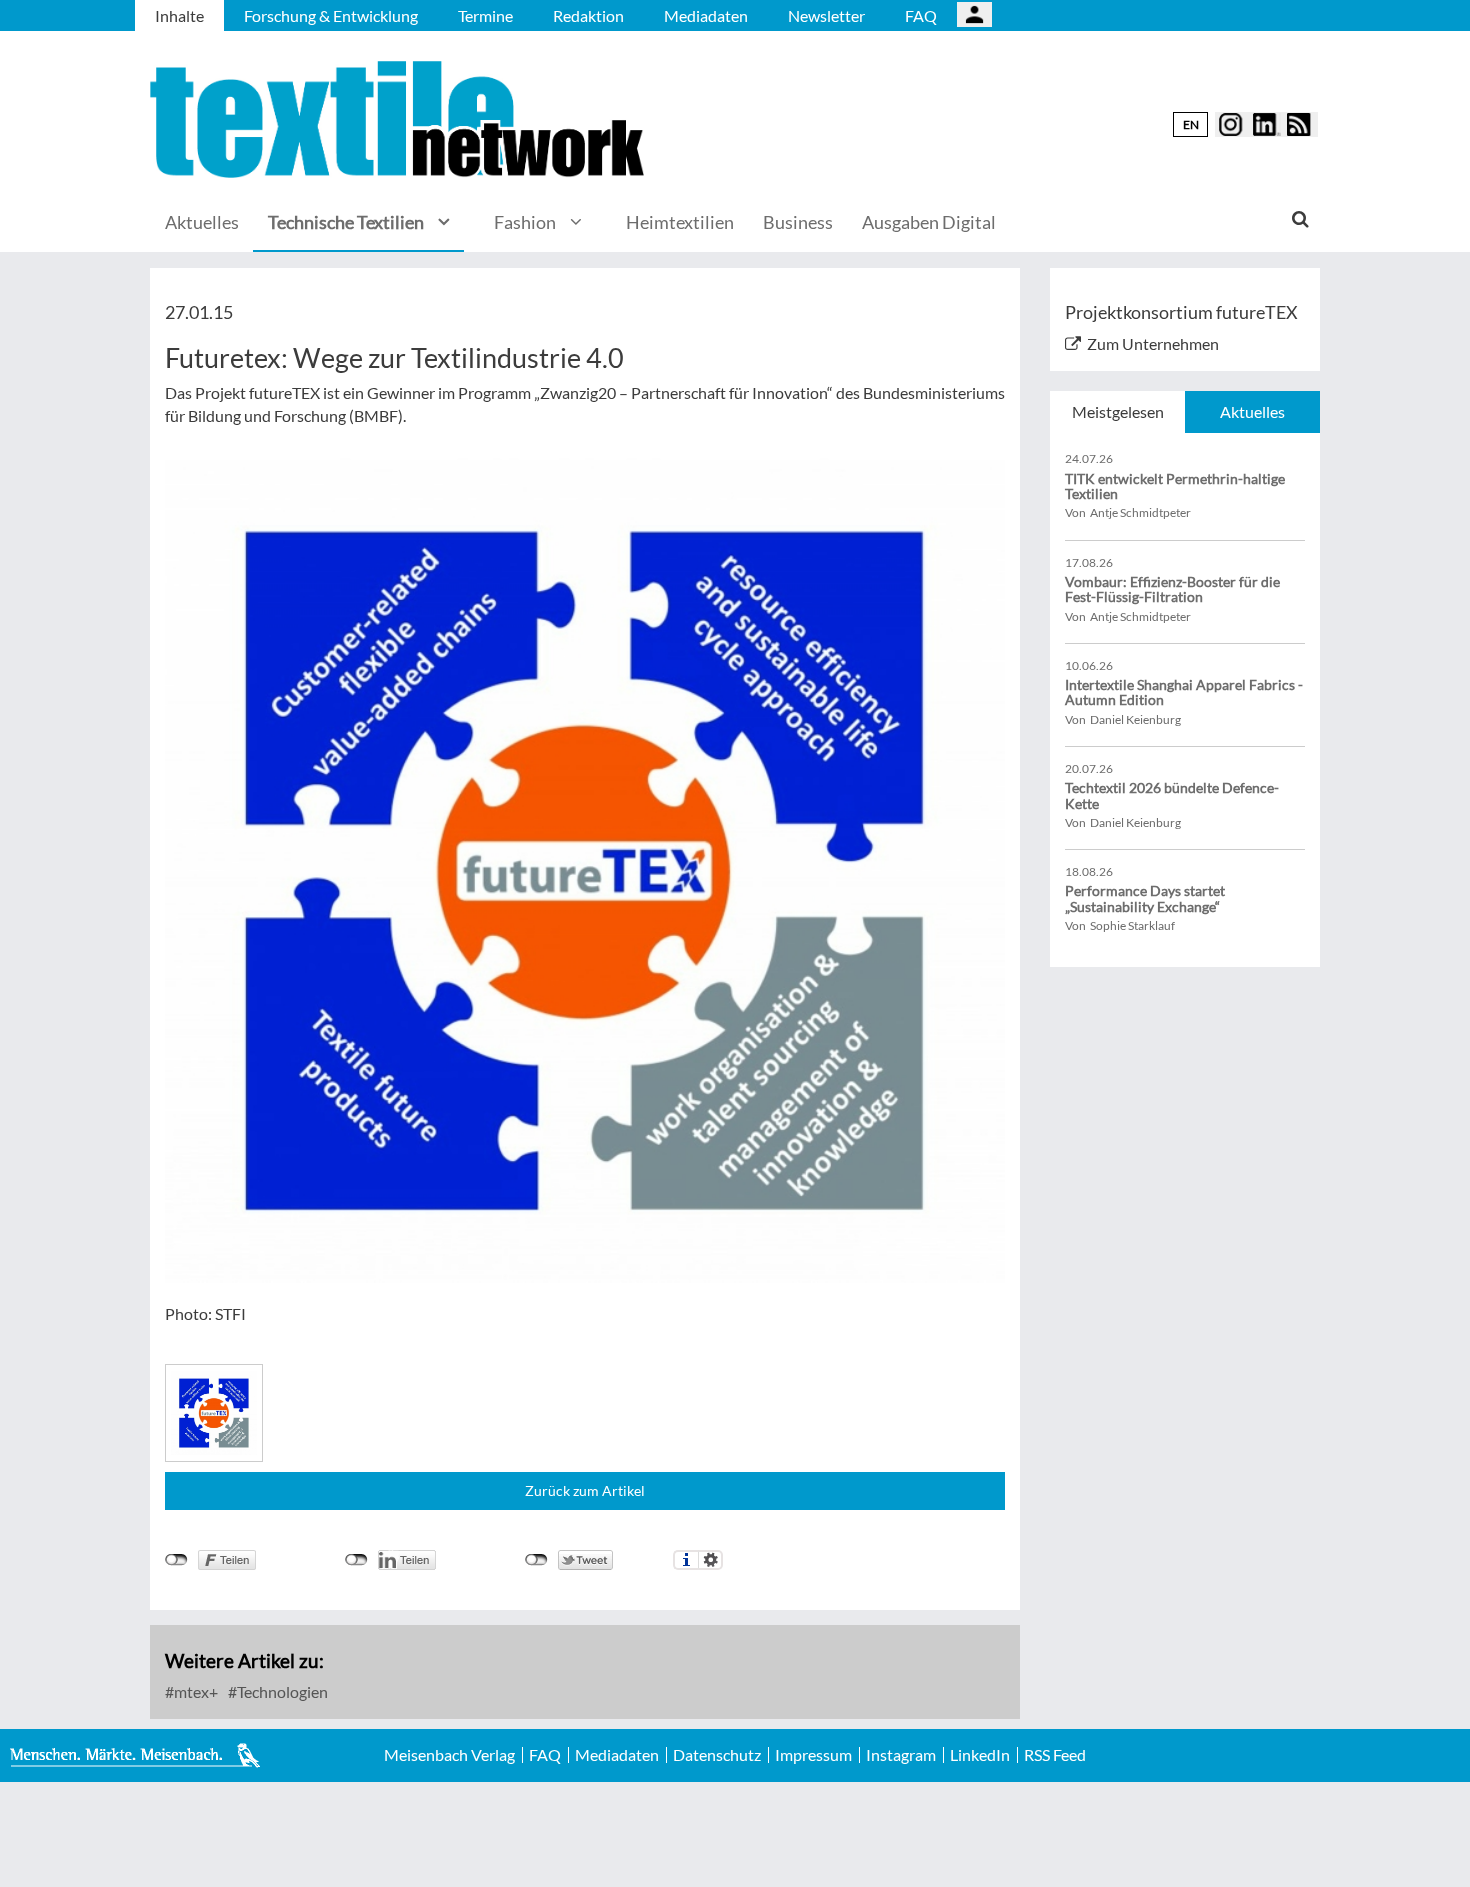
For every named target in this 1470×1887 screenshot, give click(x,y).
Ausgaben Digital (929, 222)
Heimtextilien (680, 222)
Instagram (901, 1755)
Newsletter (826, 15)
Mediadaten (706, 15)
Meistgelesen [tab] (1118, 411)
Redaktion (588, 15)
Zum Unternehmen (1153, 343)
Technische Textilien (346, 222)
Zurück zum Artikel (585, 1490)
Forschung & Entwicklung (331, 15)
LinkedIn (980, 1755)
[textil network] (400, 119)
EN (1191, 124)
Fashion (525, 222)
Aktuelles (202, 222)
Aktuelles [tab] (1252, 411)
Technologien (281, 1691)
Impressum (813, 1755)
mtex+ (194, 1691)
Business (798, 222)
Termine (485, 15)
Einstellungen (710, 1560)
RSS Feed (1055, 1755)
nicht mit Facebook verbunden (176, 1560)
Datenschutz (717, 1755)
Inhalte (179, 15)
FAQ (921, 15)
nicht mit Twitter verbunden (536, 1560)
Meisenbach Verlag (449, 1755)
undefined (356, 1560)
